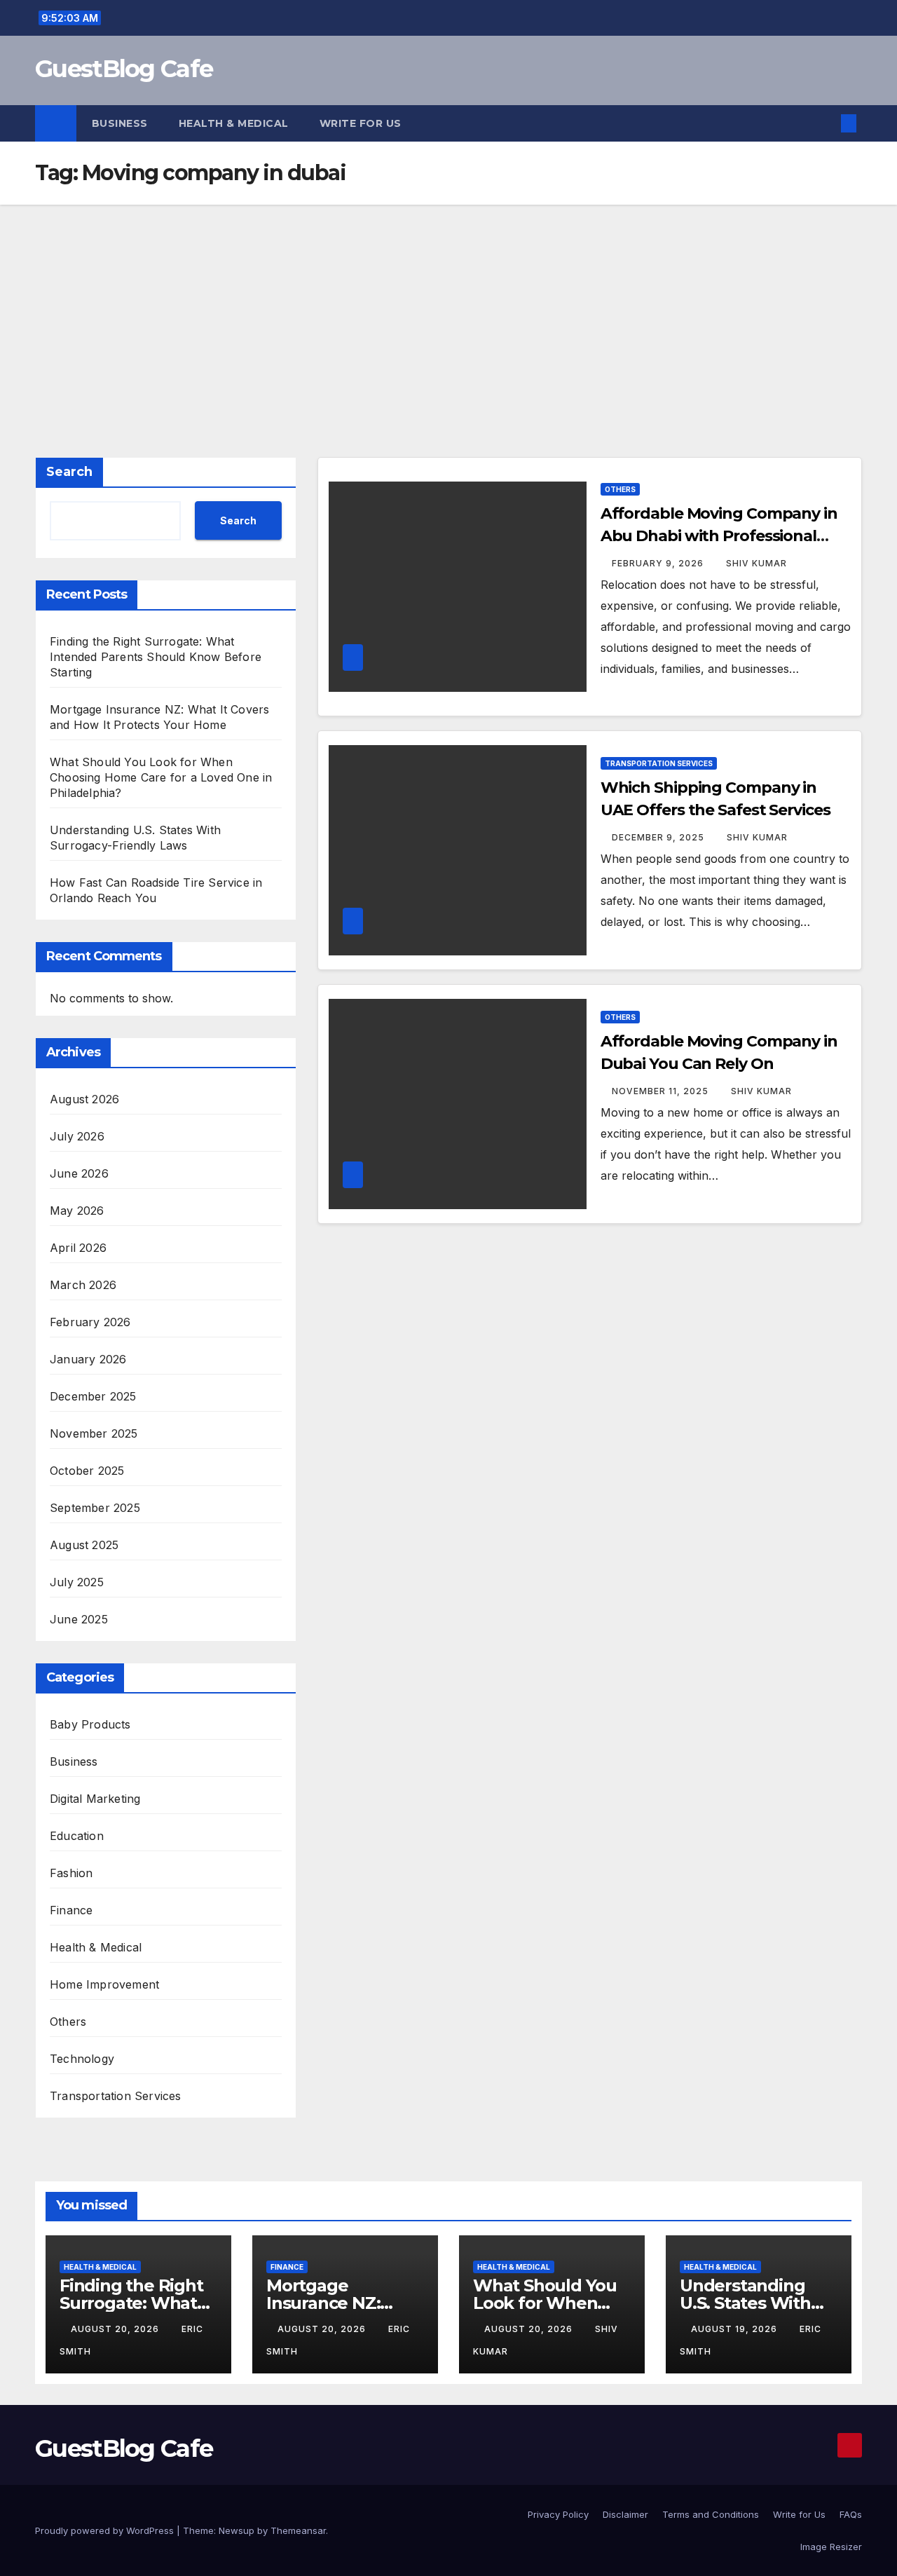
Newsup (237, 2530)
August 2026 (84, 1099)
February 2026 (90, 1322)
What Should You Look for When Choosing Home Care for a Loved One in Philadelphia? (161, 777)
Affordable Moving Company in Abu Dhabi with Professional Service (719, 536)
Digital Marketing (95, 1799)
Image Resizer (831, 2547)
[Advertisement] (448, 310)
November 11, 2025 (662, 1091)
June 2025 (79, 1619)
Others (68, 2022)
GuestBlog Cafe (124, 69)
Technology (82, 2059)
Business (120, 123)
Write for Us (361, 123)
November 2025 (94, 1433)
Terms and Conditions (711, 2514)
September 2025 (95, 1508)
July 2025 (77, 1582)
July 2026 (77, 1136)
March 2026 (83, 1285)
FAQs (851, 2514)
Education (77, 1836)
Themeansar (298, 2530)
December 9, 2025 (659, 837)
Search (69, 472)
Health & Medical (234, 123)
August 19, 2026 (735, 2329)
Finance (71, 1910)
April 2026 (78, 1248)
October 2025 (87, 1471)
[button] (826, 123)
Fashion (71, 1873)
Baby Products (90, 1724)
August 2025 (84, 1545)
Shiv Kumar (756, 563)
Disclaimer (625, 2514)
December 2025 (93, 1396)
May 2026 (77, 1211)
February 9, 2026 (659, 563)
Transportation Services (116, 2096)
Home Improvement (104, 1984)
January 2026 (88, 1359)
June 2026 (79, 1173)
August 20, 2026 (116, 2329)
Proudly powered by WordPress (106, 2530)
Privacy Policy (558, 2514)
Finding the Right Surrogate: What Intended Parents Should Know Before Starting (156, 657)
